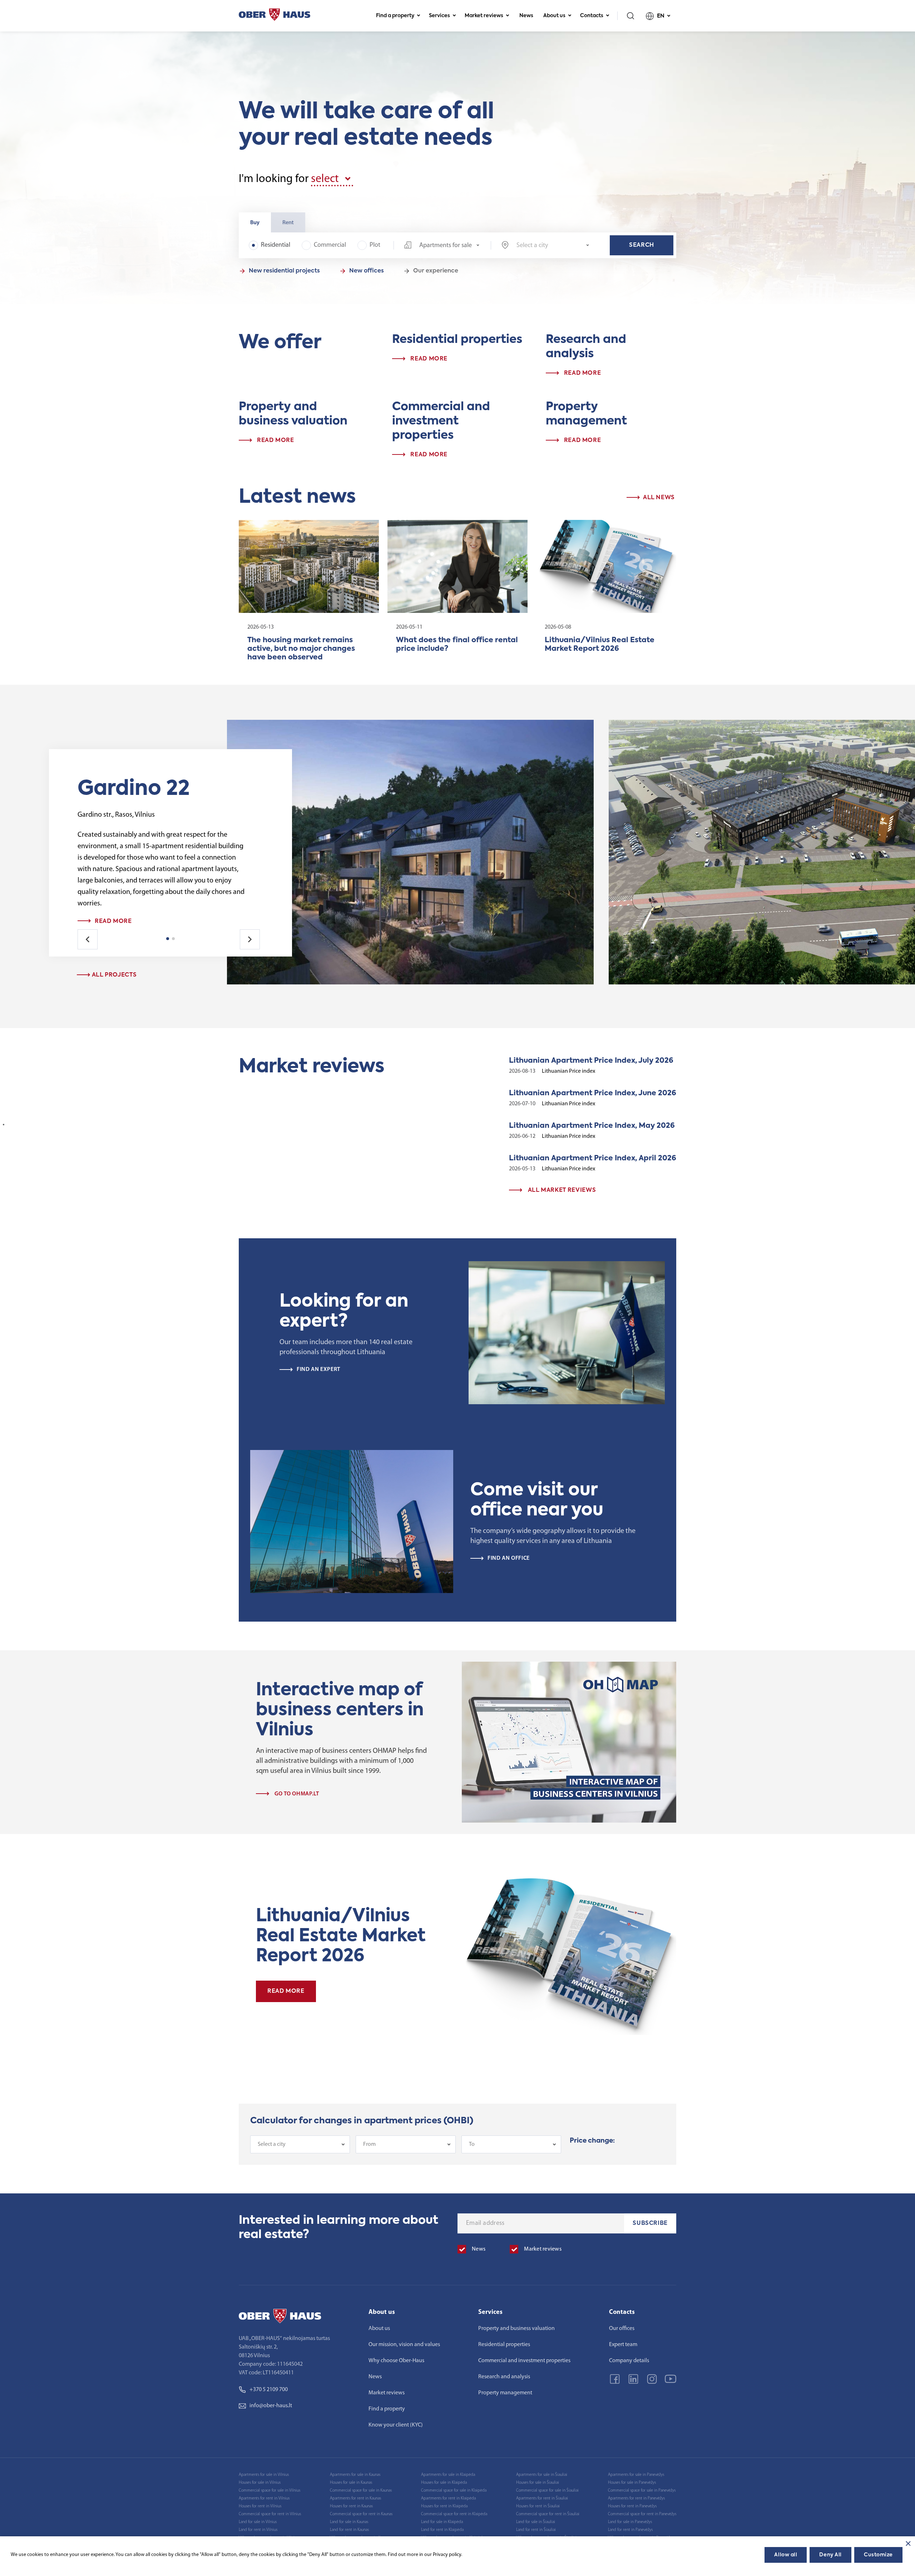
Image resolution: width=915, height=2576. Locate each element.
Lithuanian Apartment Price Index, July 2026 (591, 1061)
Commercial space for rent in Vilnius (270, 2514)
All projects (113, 975)
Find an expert (318, 1370)
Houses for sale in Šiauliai (538, 2483)
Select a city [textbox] (272, 2144)
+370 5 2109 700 (269, 2390)
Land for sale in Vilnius (258, 2522)
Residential (276, 245)
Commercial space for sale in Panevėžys (642, 2491)
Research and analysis (504, 2377)
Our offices (622, 2329)
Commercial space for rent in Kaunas (361, 2514)
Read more (113, 921)
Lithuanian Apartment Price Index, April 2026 (593, 1159)
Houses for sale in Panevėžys (632, 2483)
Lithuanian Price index (568, 1071)
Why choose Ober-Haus (396, 2361)
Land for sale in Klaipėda (442, 2522)
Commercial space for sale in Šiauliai (547, 2491)
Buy (255, 223)
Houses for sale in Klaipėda (444, 2483)
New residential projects (284, 271)
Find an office (509, 1558)
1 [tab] (168, 939)
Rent (288, 223)
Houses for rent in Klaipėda (444, 2506)
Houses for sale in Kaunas (351, 2483)
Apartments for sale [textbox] (446, 246)
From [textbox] (369, 2144)
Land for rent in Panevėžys (630, 2530)
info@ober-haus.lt (271, 2406)
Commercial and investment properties (524, 2361)
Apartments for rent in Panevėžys (636, 2498)
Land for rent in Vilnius (258, 2530)
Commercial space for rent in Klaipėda (454, 2514)
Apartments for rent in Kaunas (355, 2498)
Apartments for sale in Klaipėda (448, 2475)
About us (554, 16)
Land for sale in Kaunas (349, 2522)
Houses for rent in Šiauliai (538, 2506)
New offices (367, 271)
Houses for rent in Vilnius (260, 2506)
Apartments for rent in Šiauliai (542, 2498)
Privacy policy (447, 2555)
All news (658, 498)
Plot (375, 245)
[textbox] (553, 246)
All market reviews (561, 1190)
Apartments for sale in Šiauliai (542, 2475)
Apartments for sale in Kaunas (355, 2475)
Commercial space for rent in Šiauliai (548, 2514)
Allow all (786, 2555)
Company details (629, 2361)
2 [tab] (173, 939)
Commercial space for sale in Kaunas (361, 2491)
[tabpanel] (163, 910)
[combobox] (442, 245)
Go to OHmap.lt (296, 1794)
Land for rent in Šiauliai (536, 2530)
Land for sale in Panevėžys (630, 2522)
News (526, 16)
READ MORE (286, 1991)
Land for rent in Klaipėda (442, 2530)
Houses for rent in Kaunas (351, 2506)
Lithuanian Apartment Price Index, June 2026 (593, 1093)
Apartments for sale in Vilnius (264, 2475)
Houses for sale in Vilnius (260, 2483)
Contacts (592, 16)
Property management (505, 2393)
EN (661, 16)
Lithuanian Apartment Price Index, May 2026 (592, 1126)
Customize (878, 2555)
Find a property (395, 16)
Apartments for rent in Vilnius (264, 2498)
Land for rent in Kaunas (349, 2530)
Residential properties (504, 2345)
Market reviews (484, 16)
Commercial (330, 245)
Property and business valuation (516, 2329)
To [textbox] (472, 2144)
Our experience (436, 271)
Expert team (623, 2345)
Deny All (830, 2555)
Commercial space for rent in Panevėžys (642, 2514)
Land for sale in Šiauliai (536, 2522)
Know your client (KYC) (396, 2425)
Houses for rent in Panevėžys (632, 2506)
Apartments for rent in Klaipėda (448, 2498)
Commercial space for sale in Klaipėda (454, 2491)
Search (642, 245)
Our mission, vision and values (404, 2345)
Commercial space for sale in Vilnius (269, 2491)
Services (439, 16)
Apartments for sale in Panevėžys (636, 2475)
